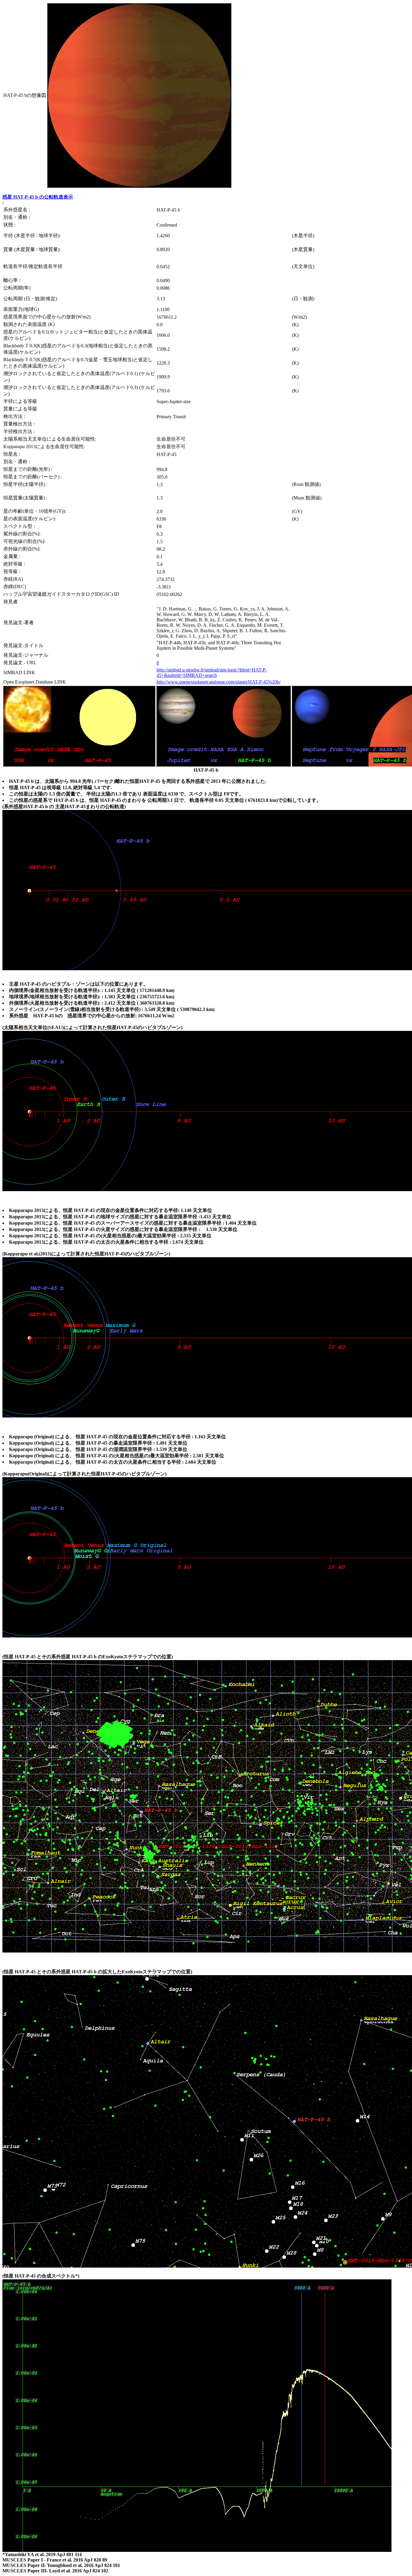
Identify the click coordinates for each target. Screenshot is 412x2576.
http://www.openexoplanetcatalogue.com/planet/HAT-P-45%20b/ (219, 682)
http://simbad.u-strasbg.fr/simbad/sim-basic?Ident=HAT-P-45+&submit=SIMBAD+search (212, 673)
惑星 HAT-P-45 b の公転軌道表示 (38, 197)
